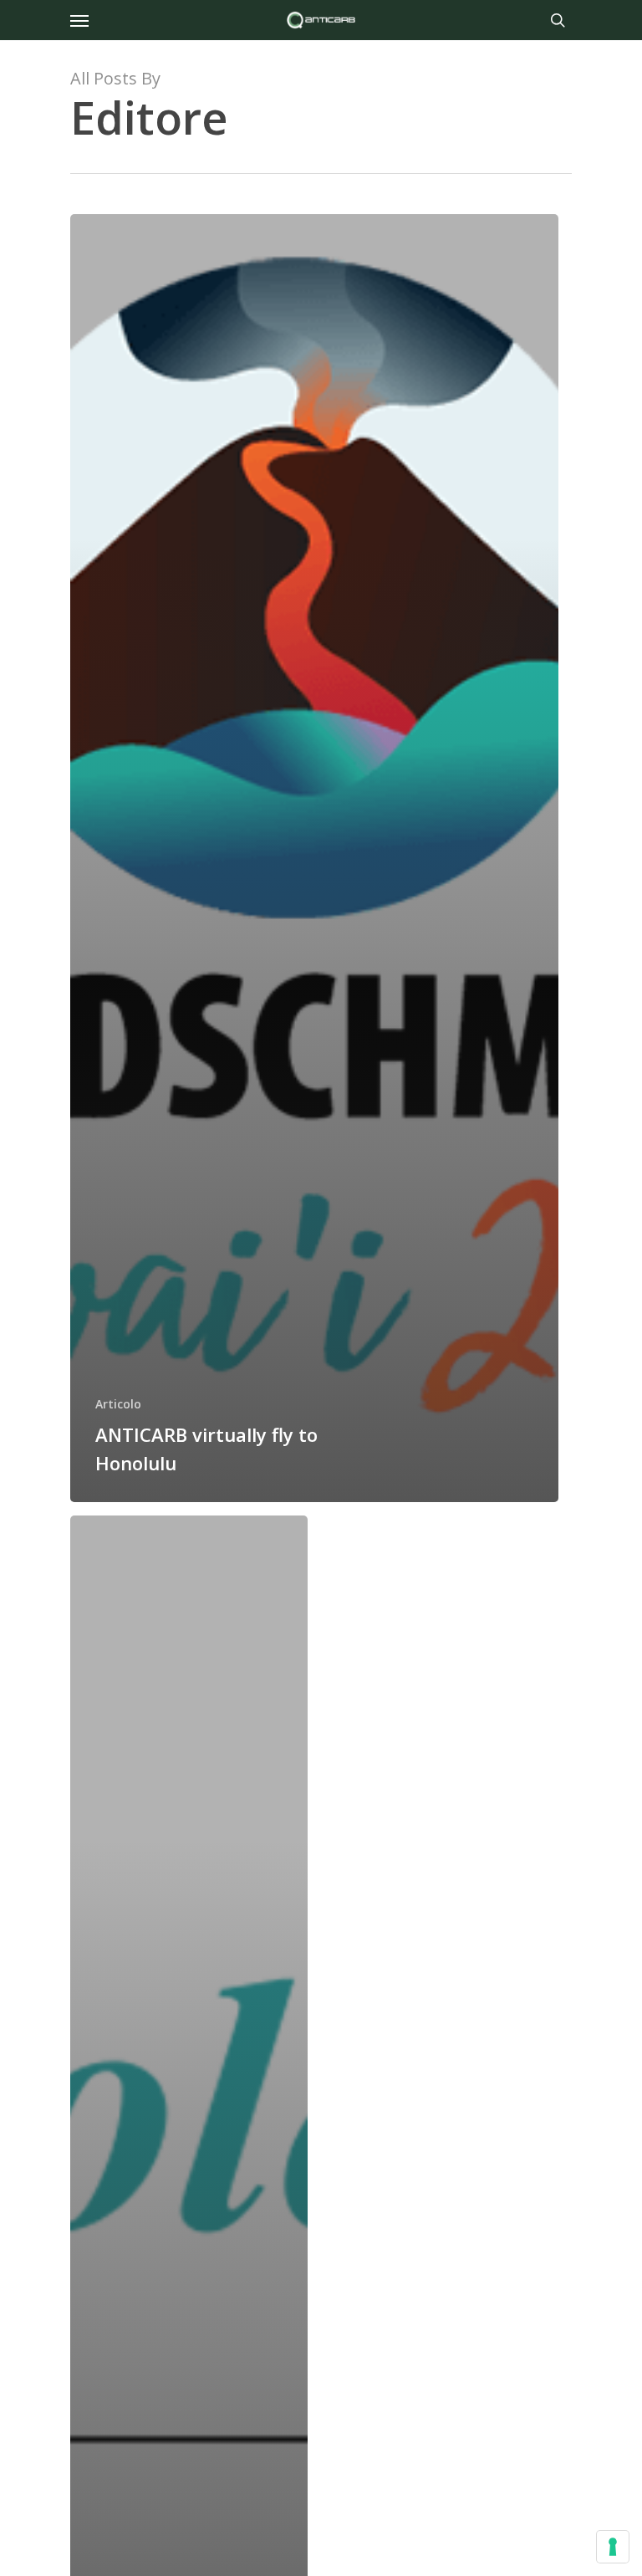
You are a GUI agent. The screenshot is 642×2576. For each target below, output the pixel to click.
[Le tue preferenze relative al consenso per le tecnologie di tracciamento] (613, 2547)
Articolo (118, 1404)
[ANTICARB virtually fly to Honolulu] (314, 858)
